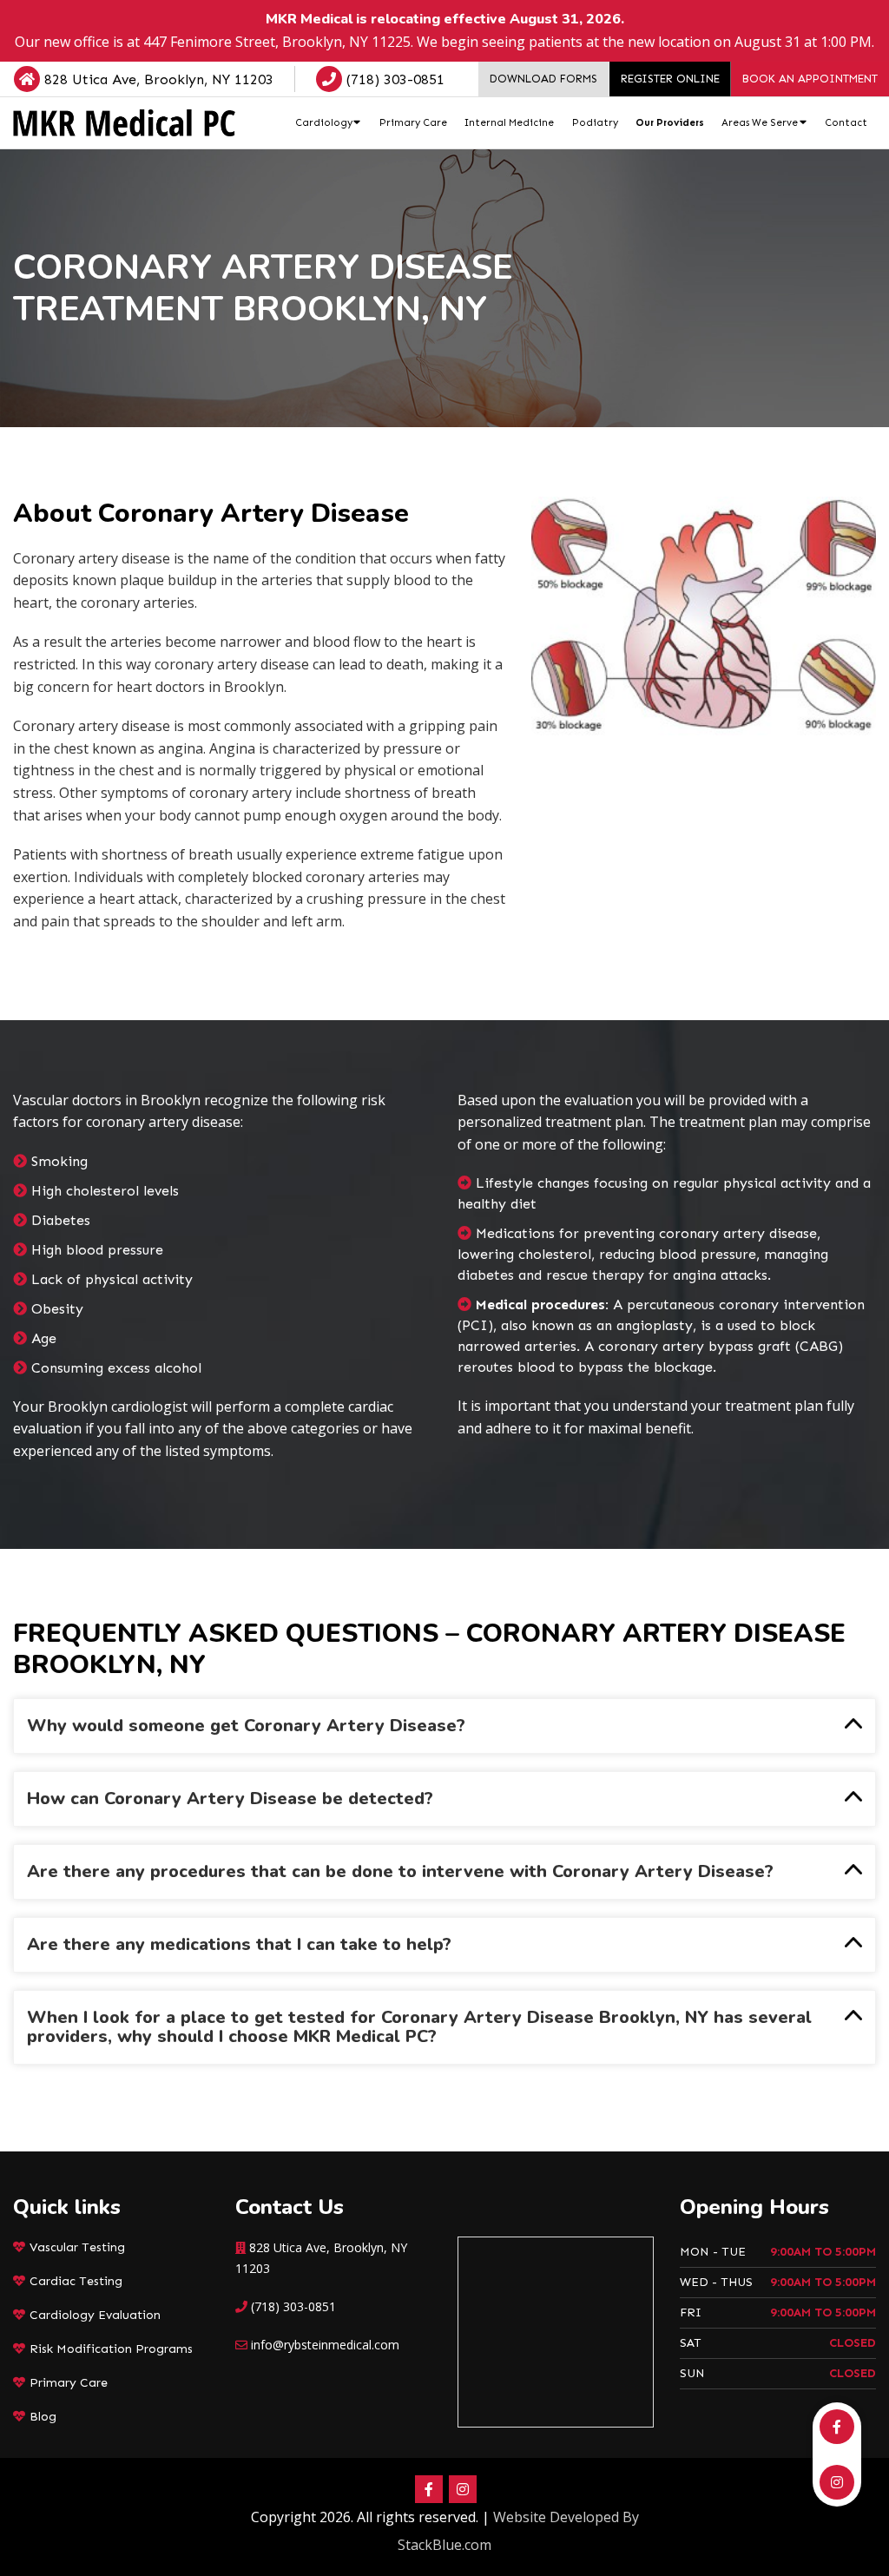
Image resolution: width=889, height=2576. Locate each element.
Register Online (670, 79)
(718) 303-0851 (393, 79)
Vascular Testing (77, 2247)
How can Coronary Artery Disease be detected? (230, 1799)
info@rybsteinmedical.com (325, 2345)
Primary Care (69, 2383)
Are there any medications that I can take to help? (239, 1944)
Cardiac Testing (76, 2281)
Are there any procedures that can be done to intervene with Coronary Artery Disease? (400, 1871)
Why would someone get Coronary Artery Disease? (246, 1726)
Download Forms (543, 79)
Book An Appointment (810, 79)
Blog (43, 2417)
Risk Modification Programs (111, 2349)
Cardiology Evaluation (95, 2315)
